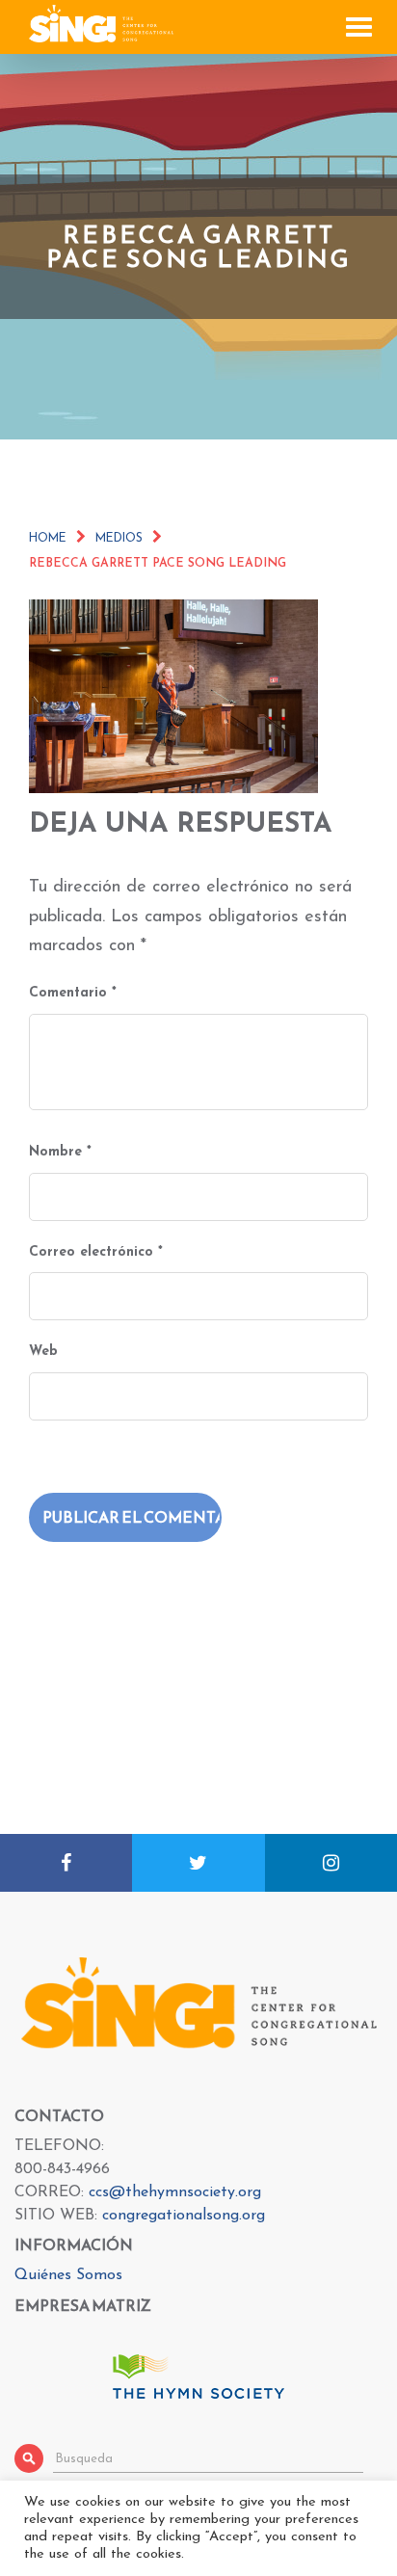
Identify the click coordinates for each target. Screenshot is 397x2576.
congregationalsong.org (184, 2216)
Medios (119, 539)
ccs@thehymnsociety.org (175, 2192)
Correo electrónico (96, 1252)
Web (43, 1352)
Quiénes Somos (68, 2275)
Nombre (60, 1152)
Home (48, 539)
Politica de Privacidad (293, 2559)
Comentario (73, 993)
